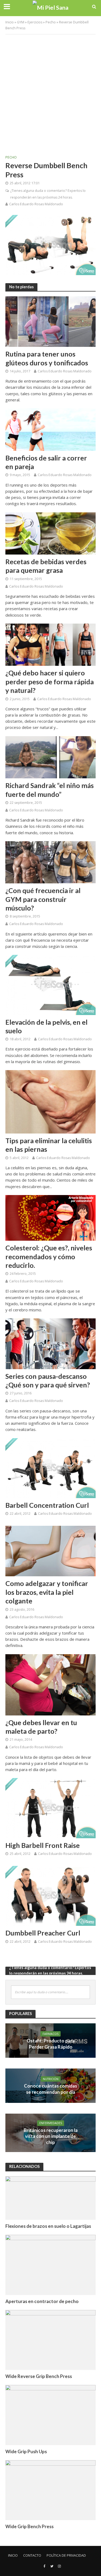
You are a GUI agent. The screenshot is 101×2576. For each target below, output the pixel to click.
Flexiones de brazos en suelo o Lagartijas (48, 2226)
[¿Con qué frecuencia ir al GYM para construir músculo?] (50, 862)
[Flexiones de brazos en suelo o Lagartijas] (50, 2198)
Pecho (51, 22)
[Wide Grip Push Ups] (50, 2415)
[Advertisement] (50, 90)
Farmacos (50, 2034)
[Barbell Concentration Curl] (50, 1467)
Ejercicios (35, 22)
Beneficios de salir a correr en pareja (46, 462)
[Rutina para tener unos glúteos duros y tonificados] (50, 321)
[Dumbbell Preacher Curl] (50, 1895)
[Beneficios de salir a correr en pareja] (50, 429)
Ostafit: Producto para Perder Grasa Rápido (51, 2044)
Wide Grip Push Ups (26, 2451)
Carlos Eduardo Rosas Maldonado (36, 204)
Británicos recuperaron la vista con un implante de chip (51, 2136)
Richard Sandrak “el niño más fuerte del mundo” (50, 790)
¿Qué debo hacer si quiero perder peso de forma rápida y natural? (50, 681)
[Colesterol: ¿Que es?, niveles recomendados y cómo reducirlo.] (50, 1217)
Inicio (10, 22)
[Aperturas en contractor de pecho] (50, 2264)
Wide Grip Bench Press (29, 2526)
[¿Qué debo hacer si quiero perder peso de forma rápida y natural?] (50, 644)
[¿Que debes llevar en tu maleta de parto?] (50, 1684)
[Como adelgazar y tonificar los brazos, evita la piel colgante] (50, 1550)
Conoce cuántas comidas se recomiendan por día (50, 2089)
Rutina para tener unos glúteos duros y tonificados (47, 358)
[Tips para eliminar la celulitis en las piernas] (50, 1101)
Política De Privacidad (66, 2555)
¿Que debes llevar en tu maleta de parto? (41, 1727)
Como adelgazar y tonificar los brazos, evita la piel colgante (47, 1592)
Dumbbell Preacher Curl (43, 1933)
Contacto (32, 2555)
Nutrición (51, 2079)
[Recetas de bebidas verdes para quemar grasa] (50, 533)
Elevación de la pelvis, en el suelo (46, 1026)
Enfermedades (51, 2123)
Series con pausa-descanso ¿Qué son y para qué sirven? (48, 1380)
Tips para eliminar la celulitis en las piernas (49, 1145)
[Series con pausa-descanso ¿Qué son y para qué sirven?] (50, 1343)
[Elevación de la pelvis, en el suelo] (50, 984)
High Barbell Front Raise (43, 1845)
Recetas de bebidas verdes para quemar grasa (46, 566)
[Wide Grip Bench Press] (50, 2490)
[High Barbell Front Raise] (50, 1808)
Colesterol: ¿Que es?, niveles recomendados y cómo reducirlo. (49, 1256)
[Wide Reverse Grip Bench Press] (50, 2340)
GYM (21, 22)
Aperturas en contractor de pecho (42, 2301)
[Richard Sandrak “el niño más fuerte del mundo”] (50, 757)
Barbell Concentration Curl (47, 1505)
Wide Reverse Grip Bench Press (39, 2376)
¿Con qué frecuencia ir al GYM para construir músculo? (43, 899)
